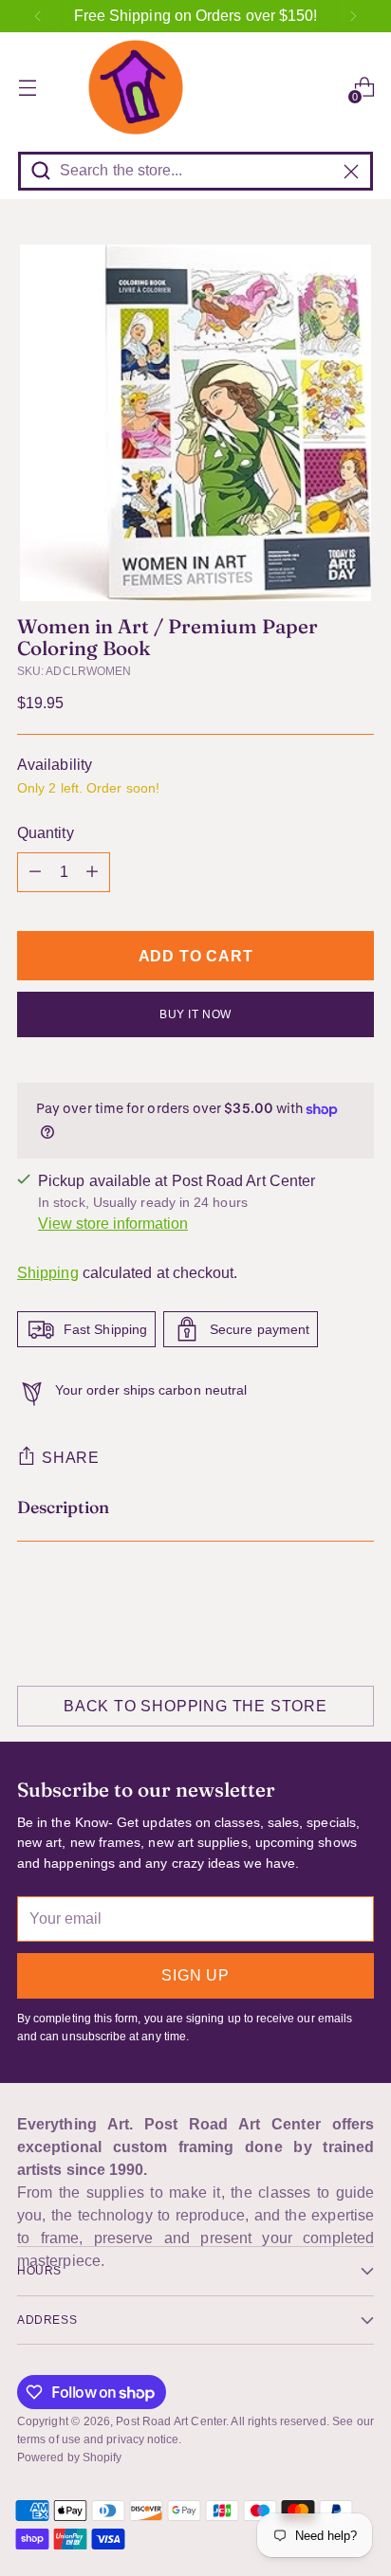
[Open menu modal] (27, 88)
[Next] (353, 16)
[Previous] (38, 16)
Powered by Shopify (69, 2457)
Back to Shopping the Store (195, 1706)
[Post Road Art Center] (195, 87)
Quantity (46, 833)
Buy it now (195, 1014)
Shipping (48, 1273)
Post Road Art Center (171, 2421)
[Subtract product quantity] (35, 872)
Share (71, 1458)
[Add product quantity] (92, 872)
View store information (113, 1224)
